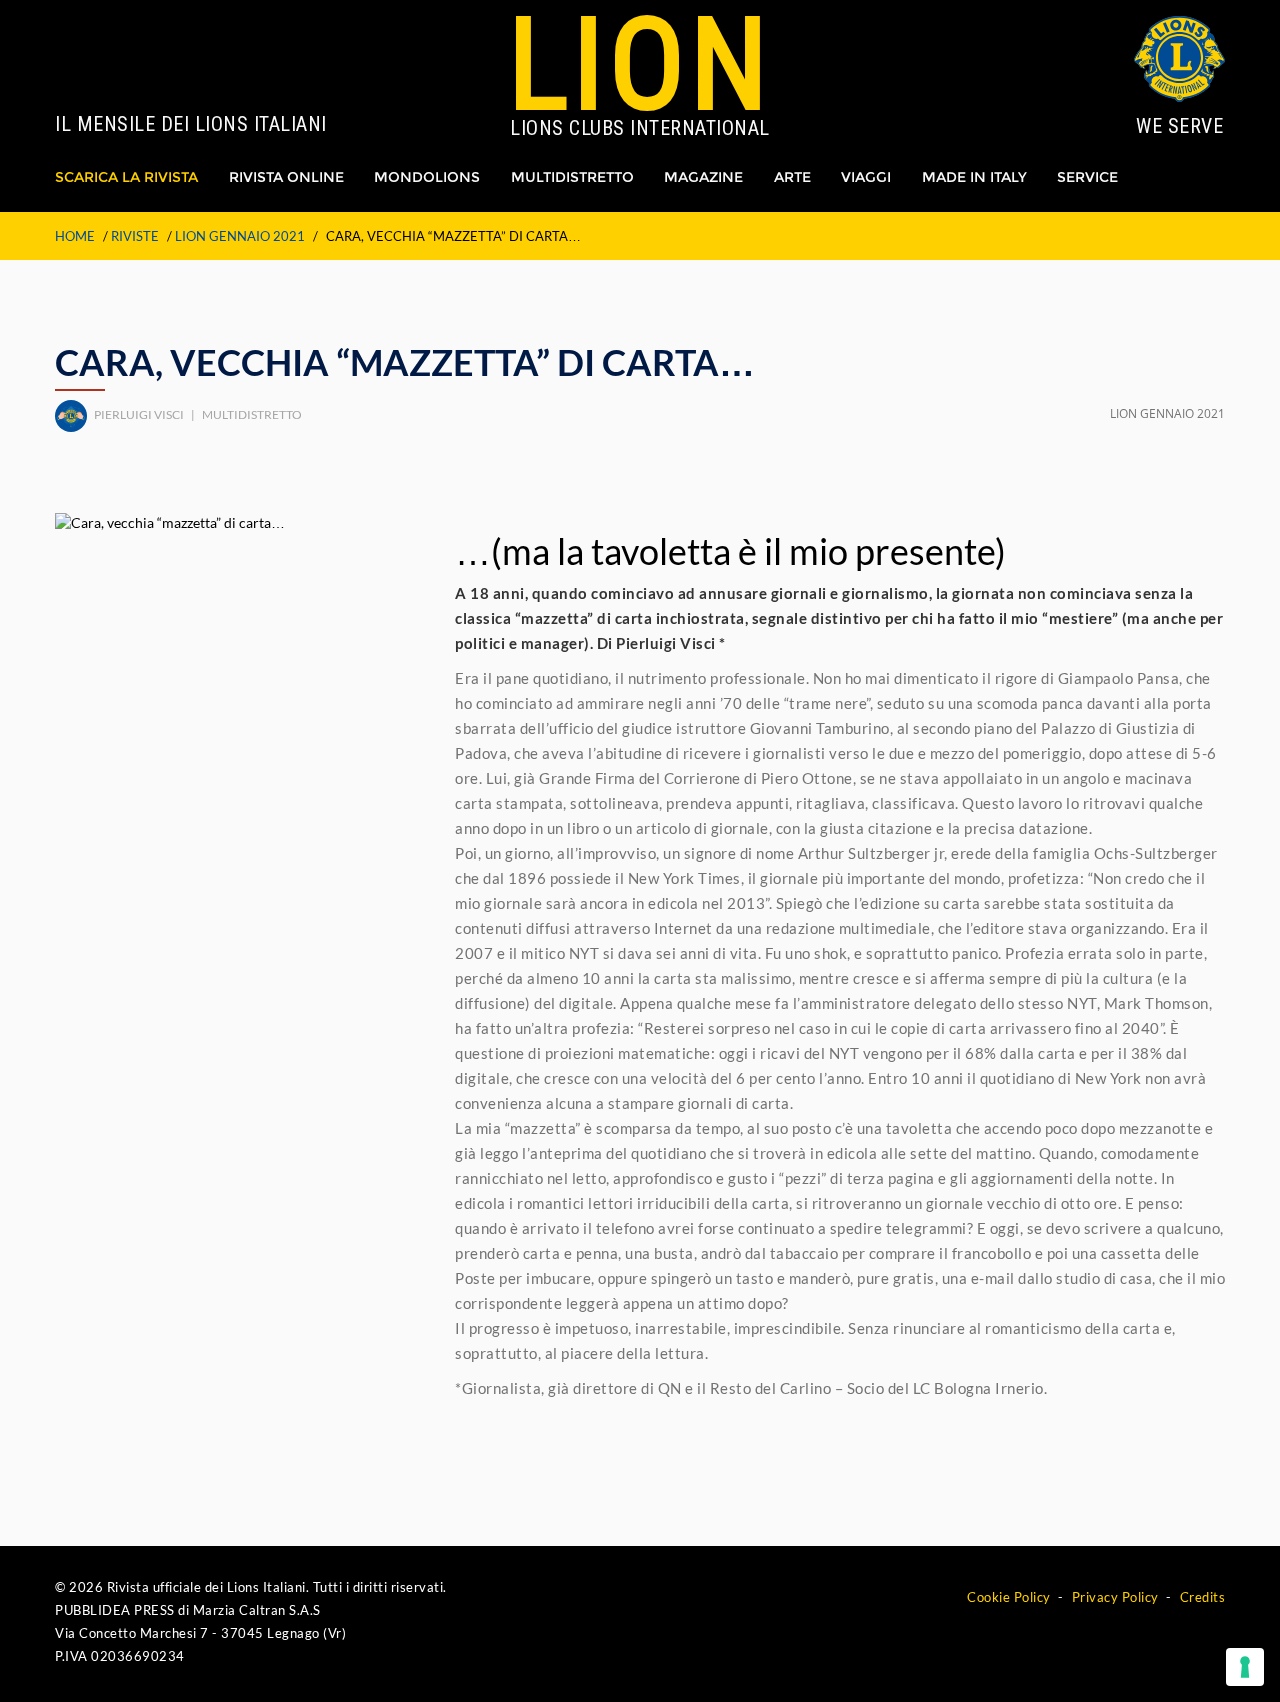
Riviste (135, 236)
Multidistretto (572, 177)
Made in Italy (974, 177)
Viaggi (866, 177)
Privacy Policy (1115, 1597)
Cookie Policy (1009, 1597)
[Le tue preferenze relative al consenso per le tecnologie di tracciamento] (1245, 1667)
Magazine (703, 177)
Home (75, 236)
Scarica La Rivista (126, 177)
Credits (1203, 1597)
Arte (792, 177)
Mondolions (427, 177)
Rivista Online (286, 177)
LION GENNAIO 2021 (240, 236)
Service (1087, 177)
